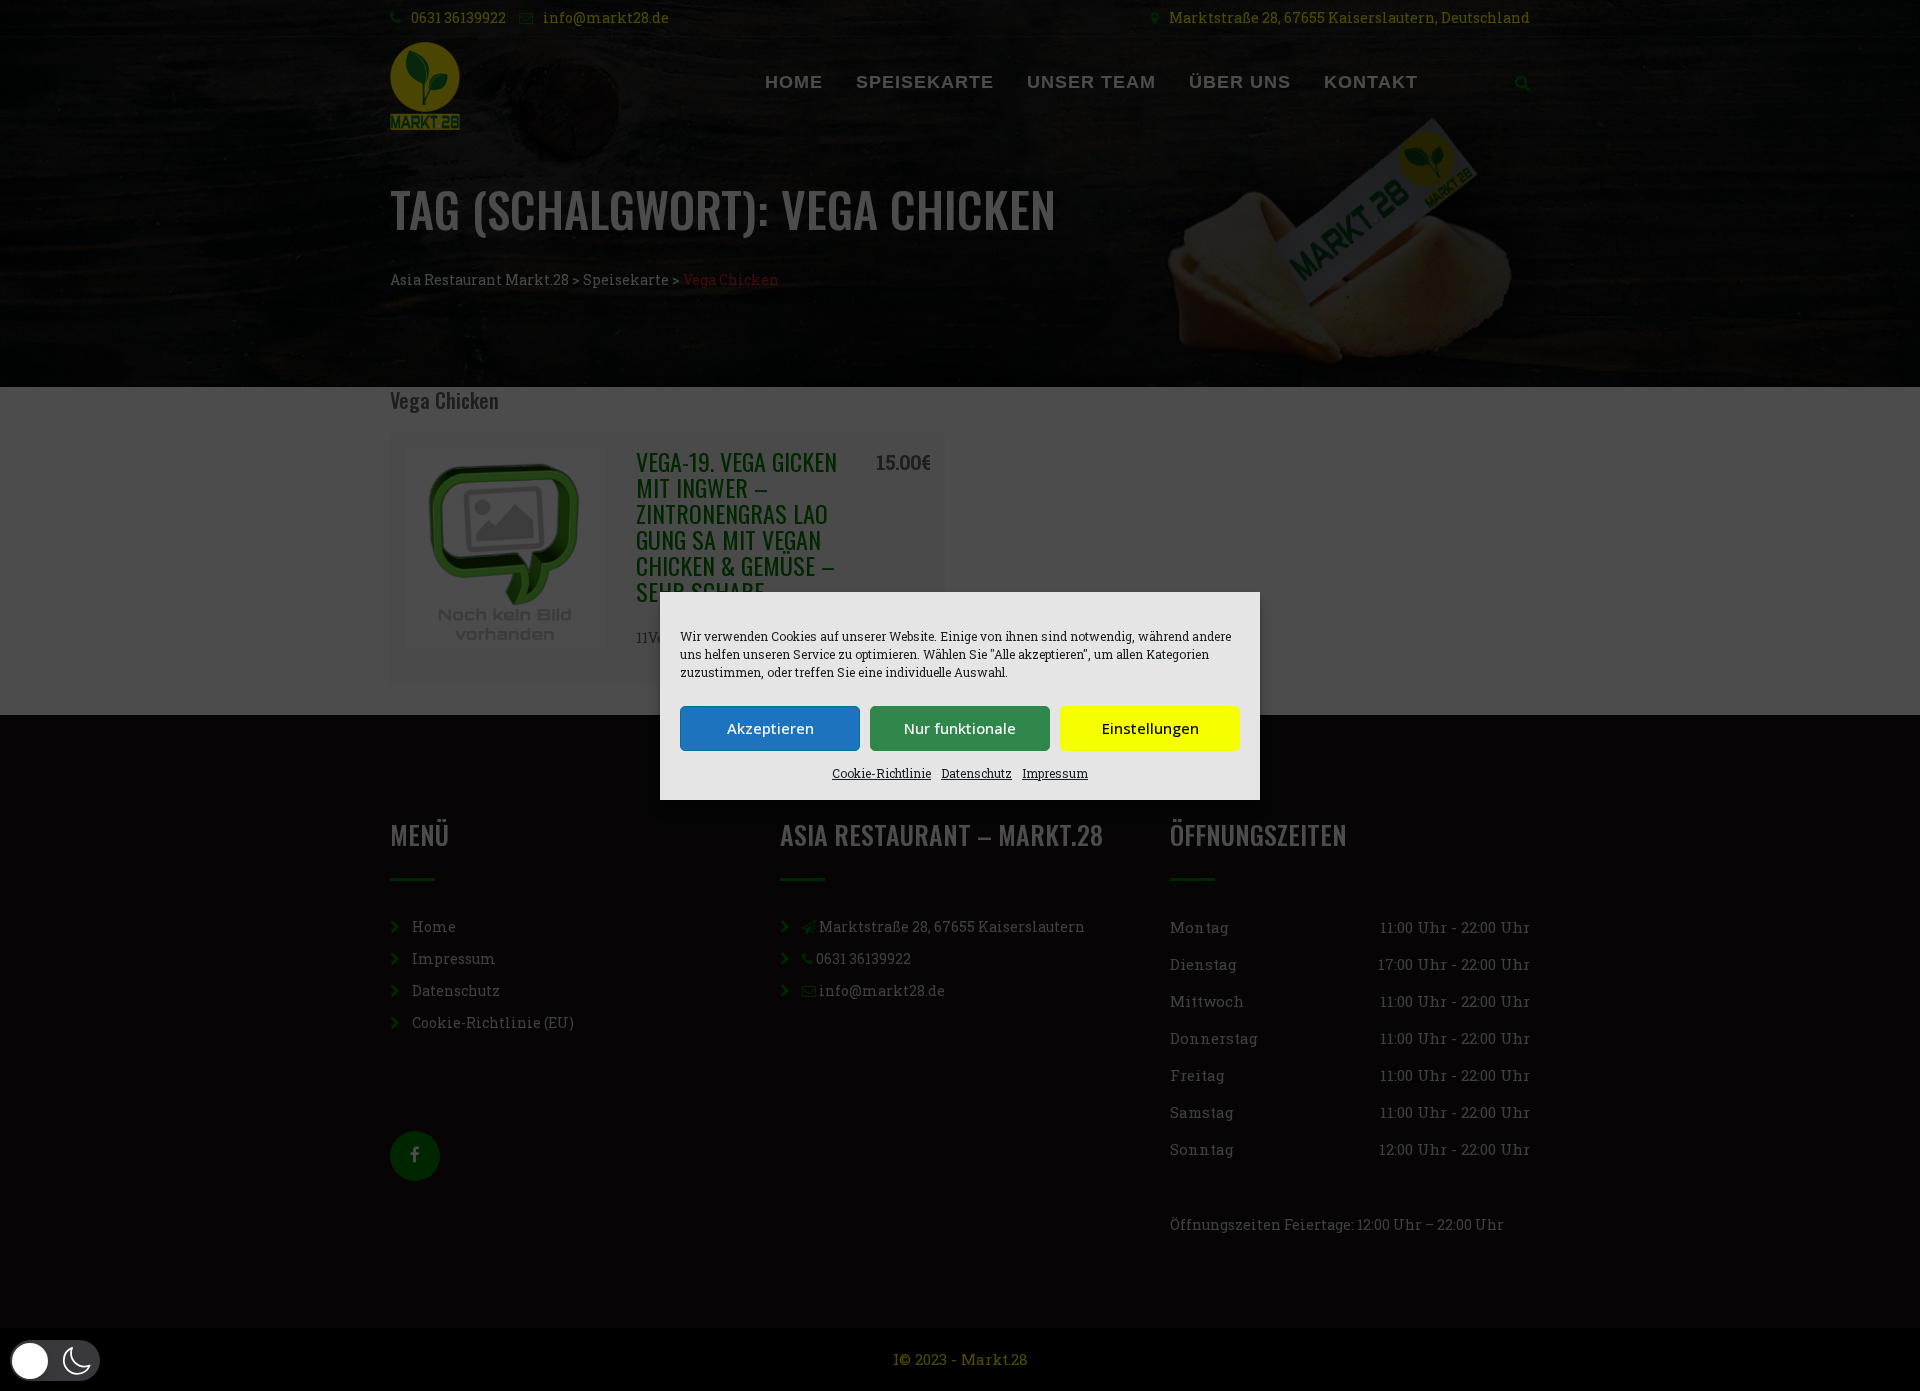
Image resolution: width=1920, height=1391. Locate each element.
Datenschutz (976, 773)
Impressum (1055, 773)
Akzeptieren (770, 728)
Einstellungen (1150, 728)
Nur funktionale (960, 728)
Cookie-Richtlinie (881, 773)
